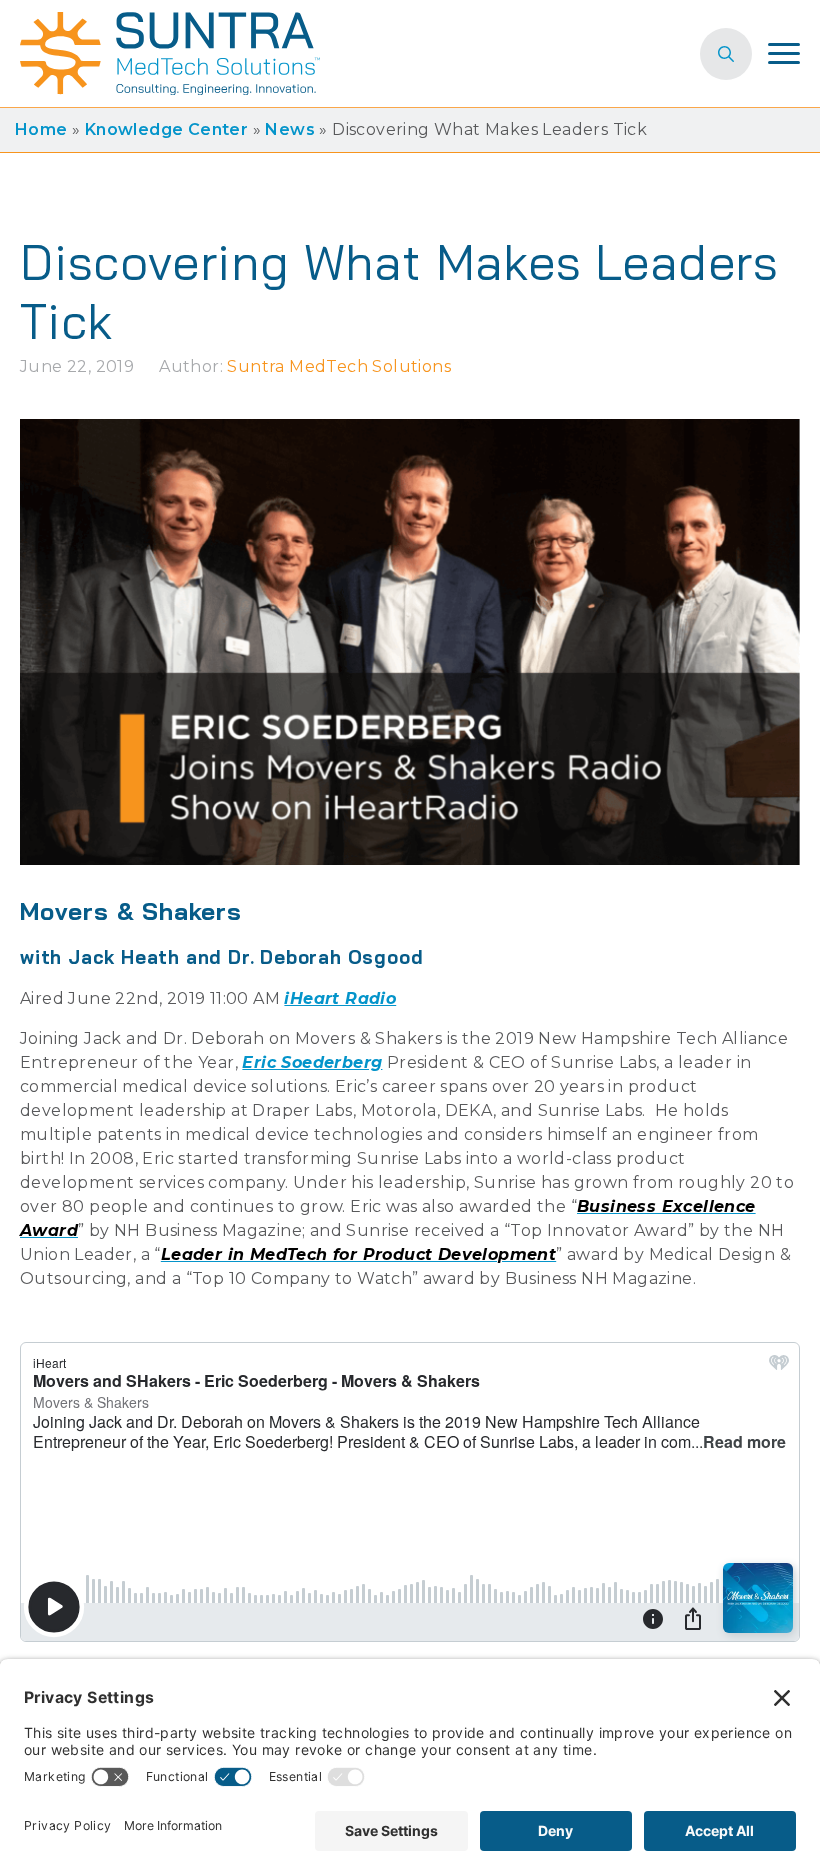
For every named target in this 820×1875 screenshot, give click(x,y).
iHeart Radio (340, 998)
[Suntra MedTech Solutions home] (170, 53)
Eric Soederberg (312, 1062)
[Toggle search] (726, 54)
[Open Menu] (784, 54)
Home (41, 129)
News (290, 129)
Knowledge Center (166, 129)
